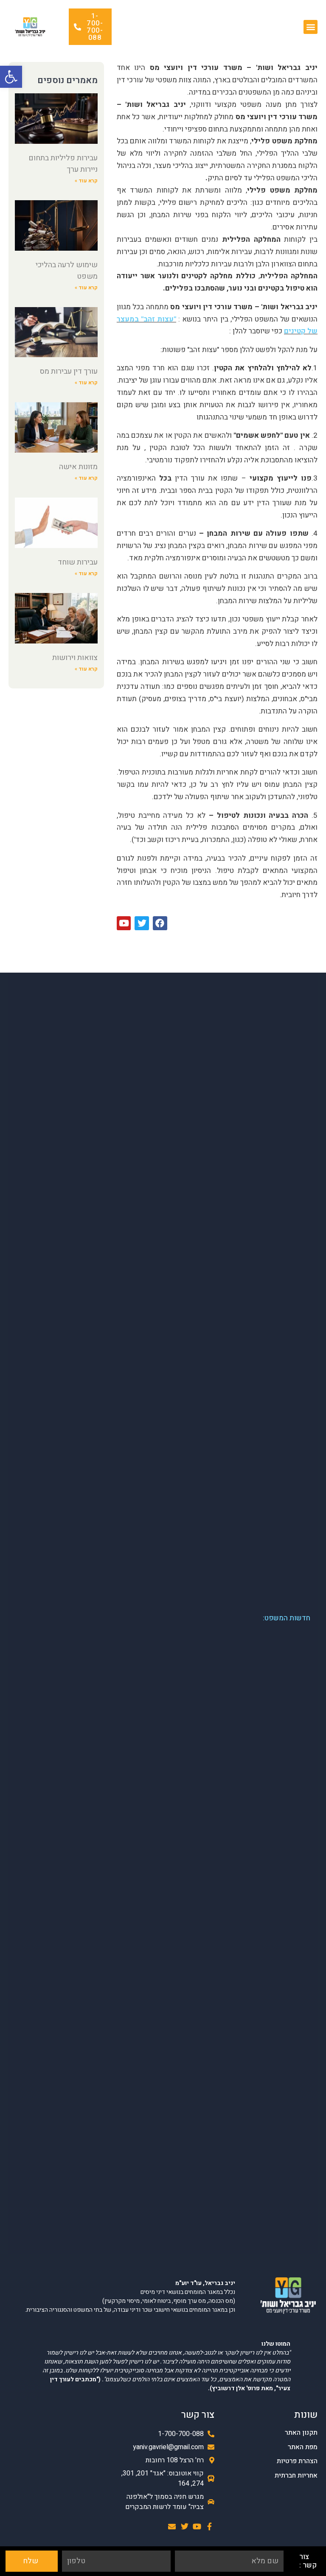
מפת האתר (303, 2447)
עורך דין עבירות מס (69, 371)
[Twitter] (184, 2527)
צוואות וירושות (75, 658)
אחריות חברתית (296, 2476)
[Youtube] (197, 2527)
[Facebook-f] (209, 2527)
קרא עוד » (86, 181)
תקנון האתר (301, 2433)
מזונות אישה (78, 467)
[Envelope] (172, 2527)
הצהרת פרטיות (297, 2461)
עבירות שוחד (78, 562)
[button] (11, 77)
